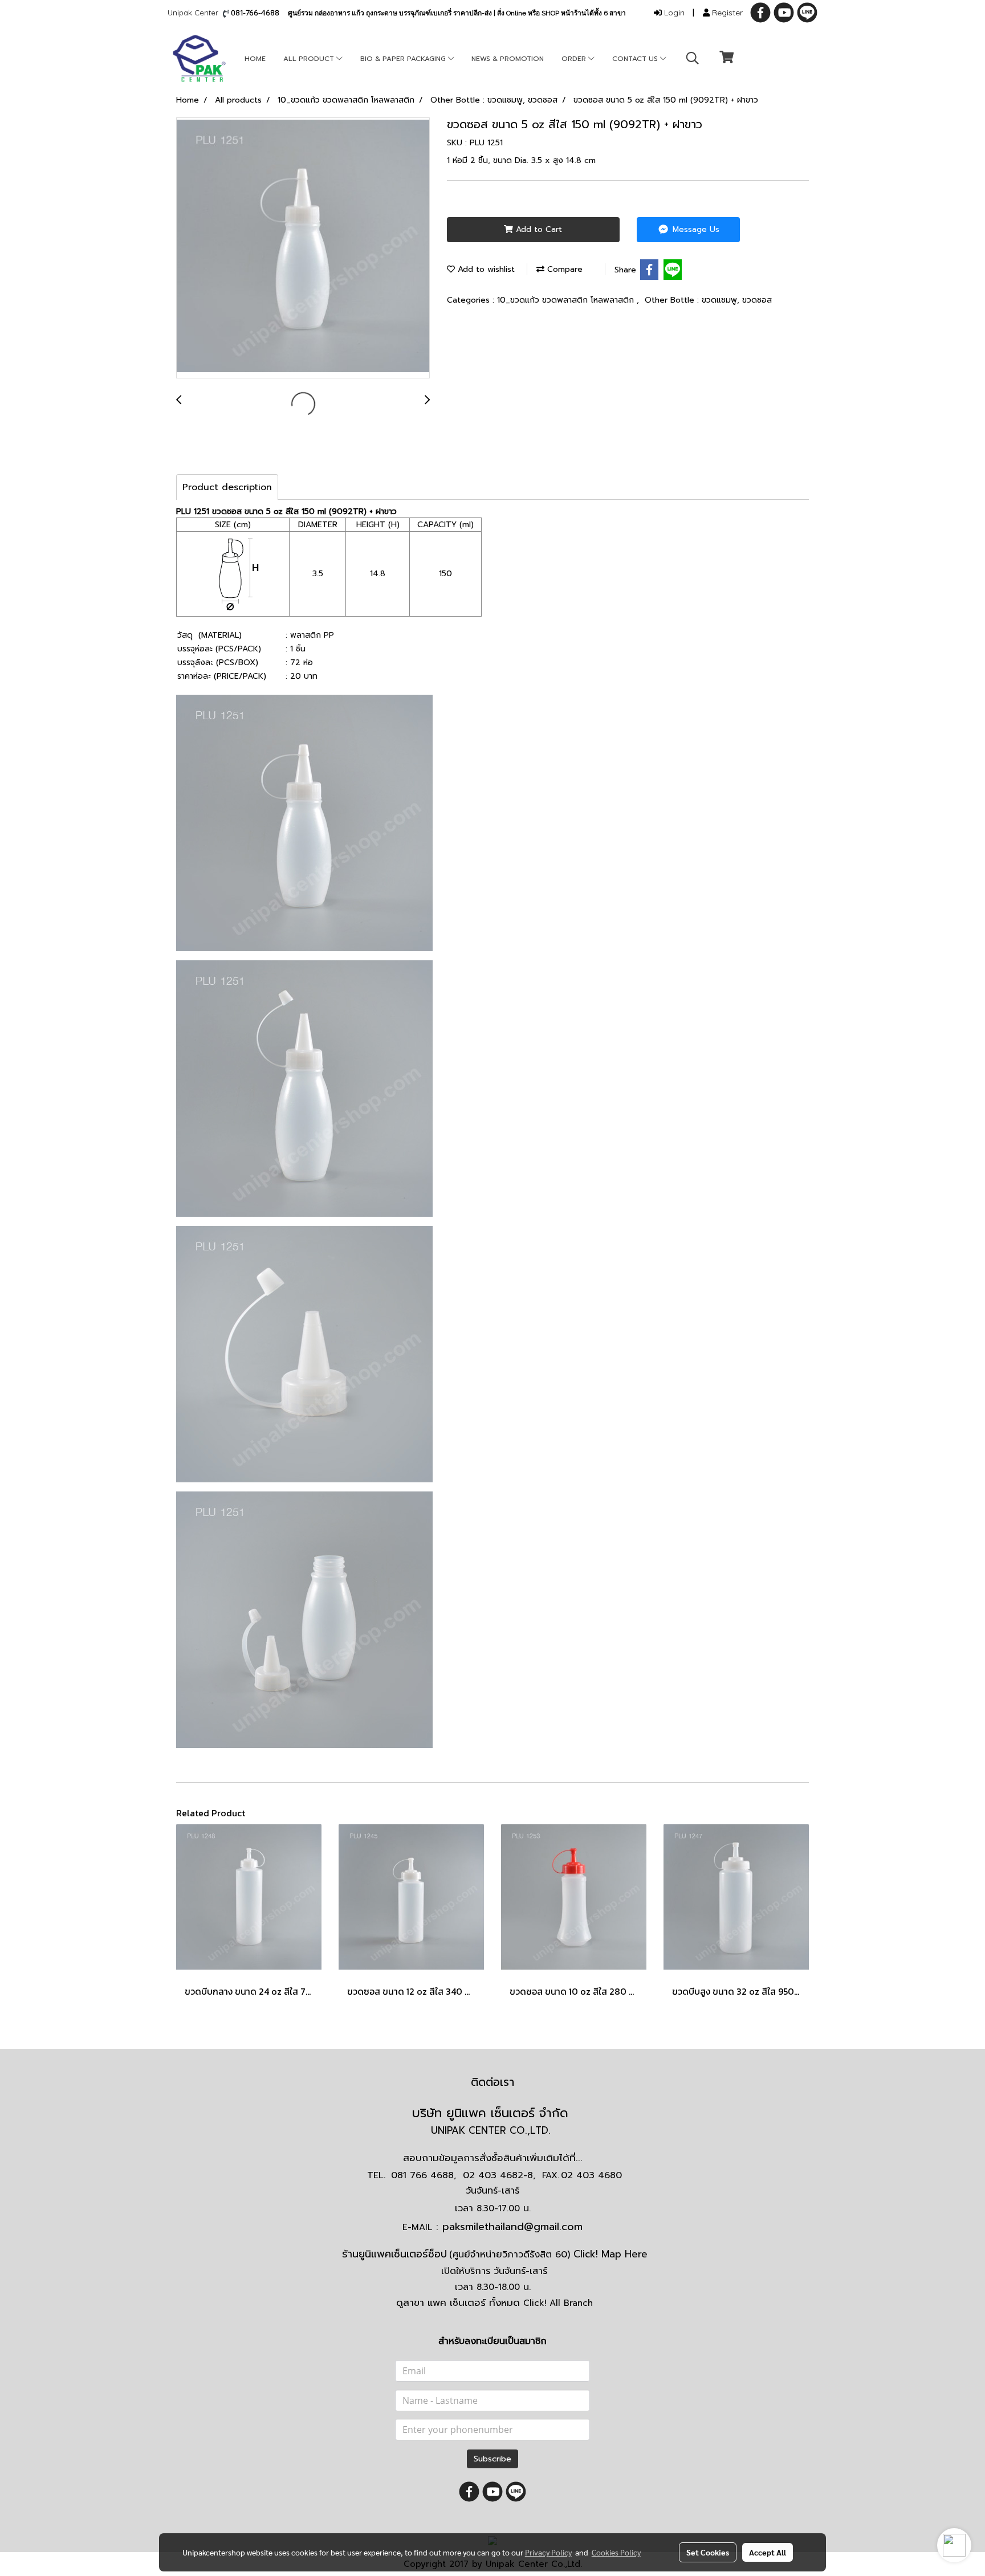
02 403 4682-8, (499, 2175)
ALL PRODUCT (310, 59)
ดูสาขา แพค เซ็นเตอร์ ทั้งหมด (494, 2302)
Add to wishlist (485, 269)
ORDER (575, 59)
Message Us (695, 229)
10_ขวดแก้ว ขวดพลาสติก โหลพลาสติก (567, 300)
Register (726, 13)
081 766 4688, (424, 2175)
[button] (693, 58)
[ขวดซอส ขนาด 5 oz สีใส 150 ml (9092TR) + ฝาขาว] (303, 248)
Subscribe (492, 2459)
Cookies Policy (616, 2552)
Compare (563, 269)
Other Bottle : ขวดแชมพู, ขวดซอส (708, 300)
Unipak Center (195, 13)
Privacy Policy (548, 2552)
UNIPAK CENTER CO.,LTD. (492, 2130)
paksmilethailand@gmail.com (512, 2227)
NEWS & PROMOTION (508, 59)
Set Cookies (708, 2552)
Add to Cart (538, 229)
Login (673, 13)
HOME (255, 59)
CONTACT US (636, 59)
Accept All (768, 2552)
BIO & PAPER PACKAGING (404, 59)
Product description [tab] (227, 487)
